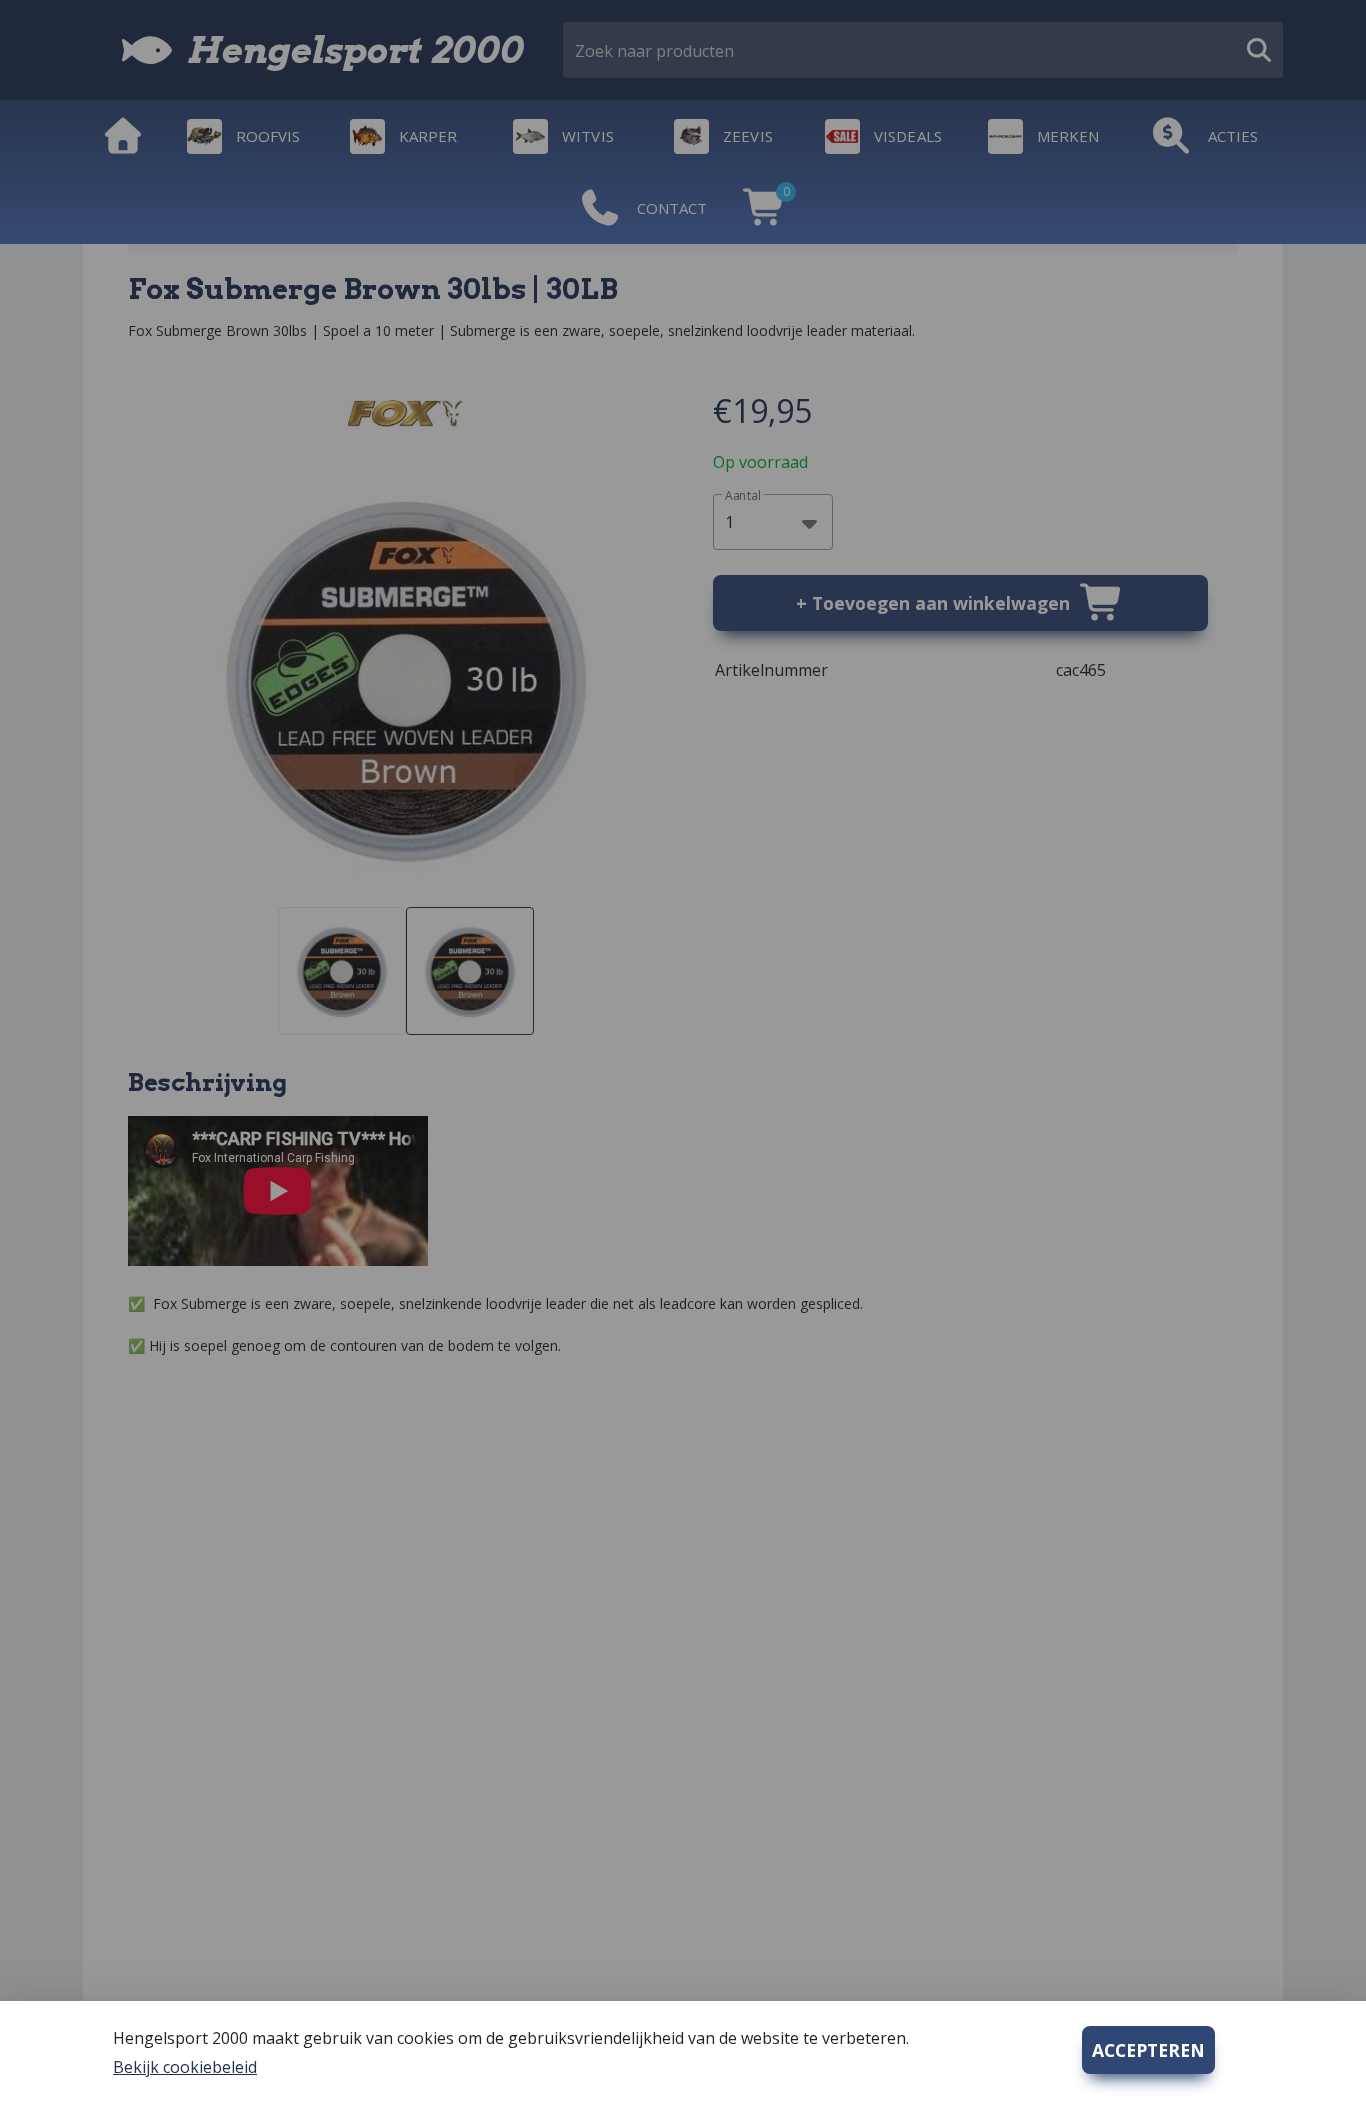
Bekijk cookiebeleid (185, 2067)
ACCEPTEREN (1148, 2050)
